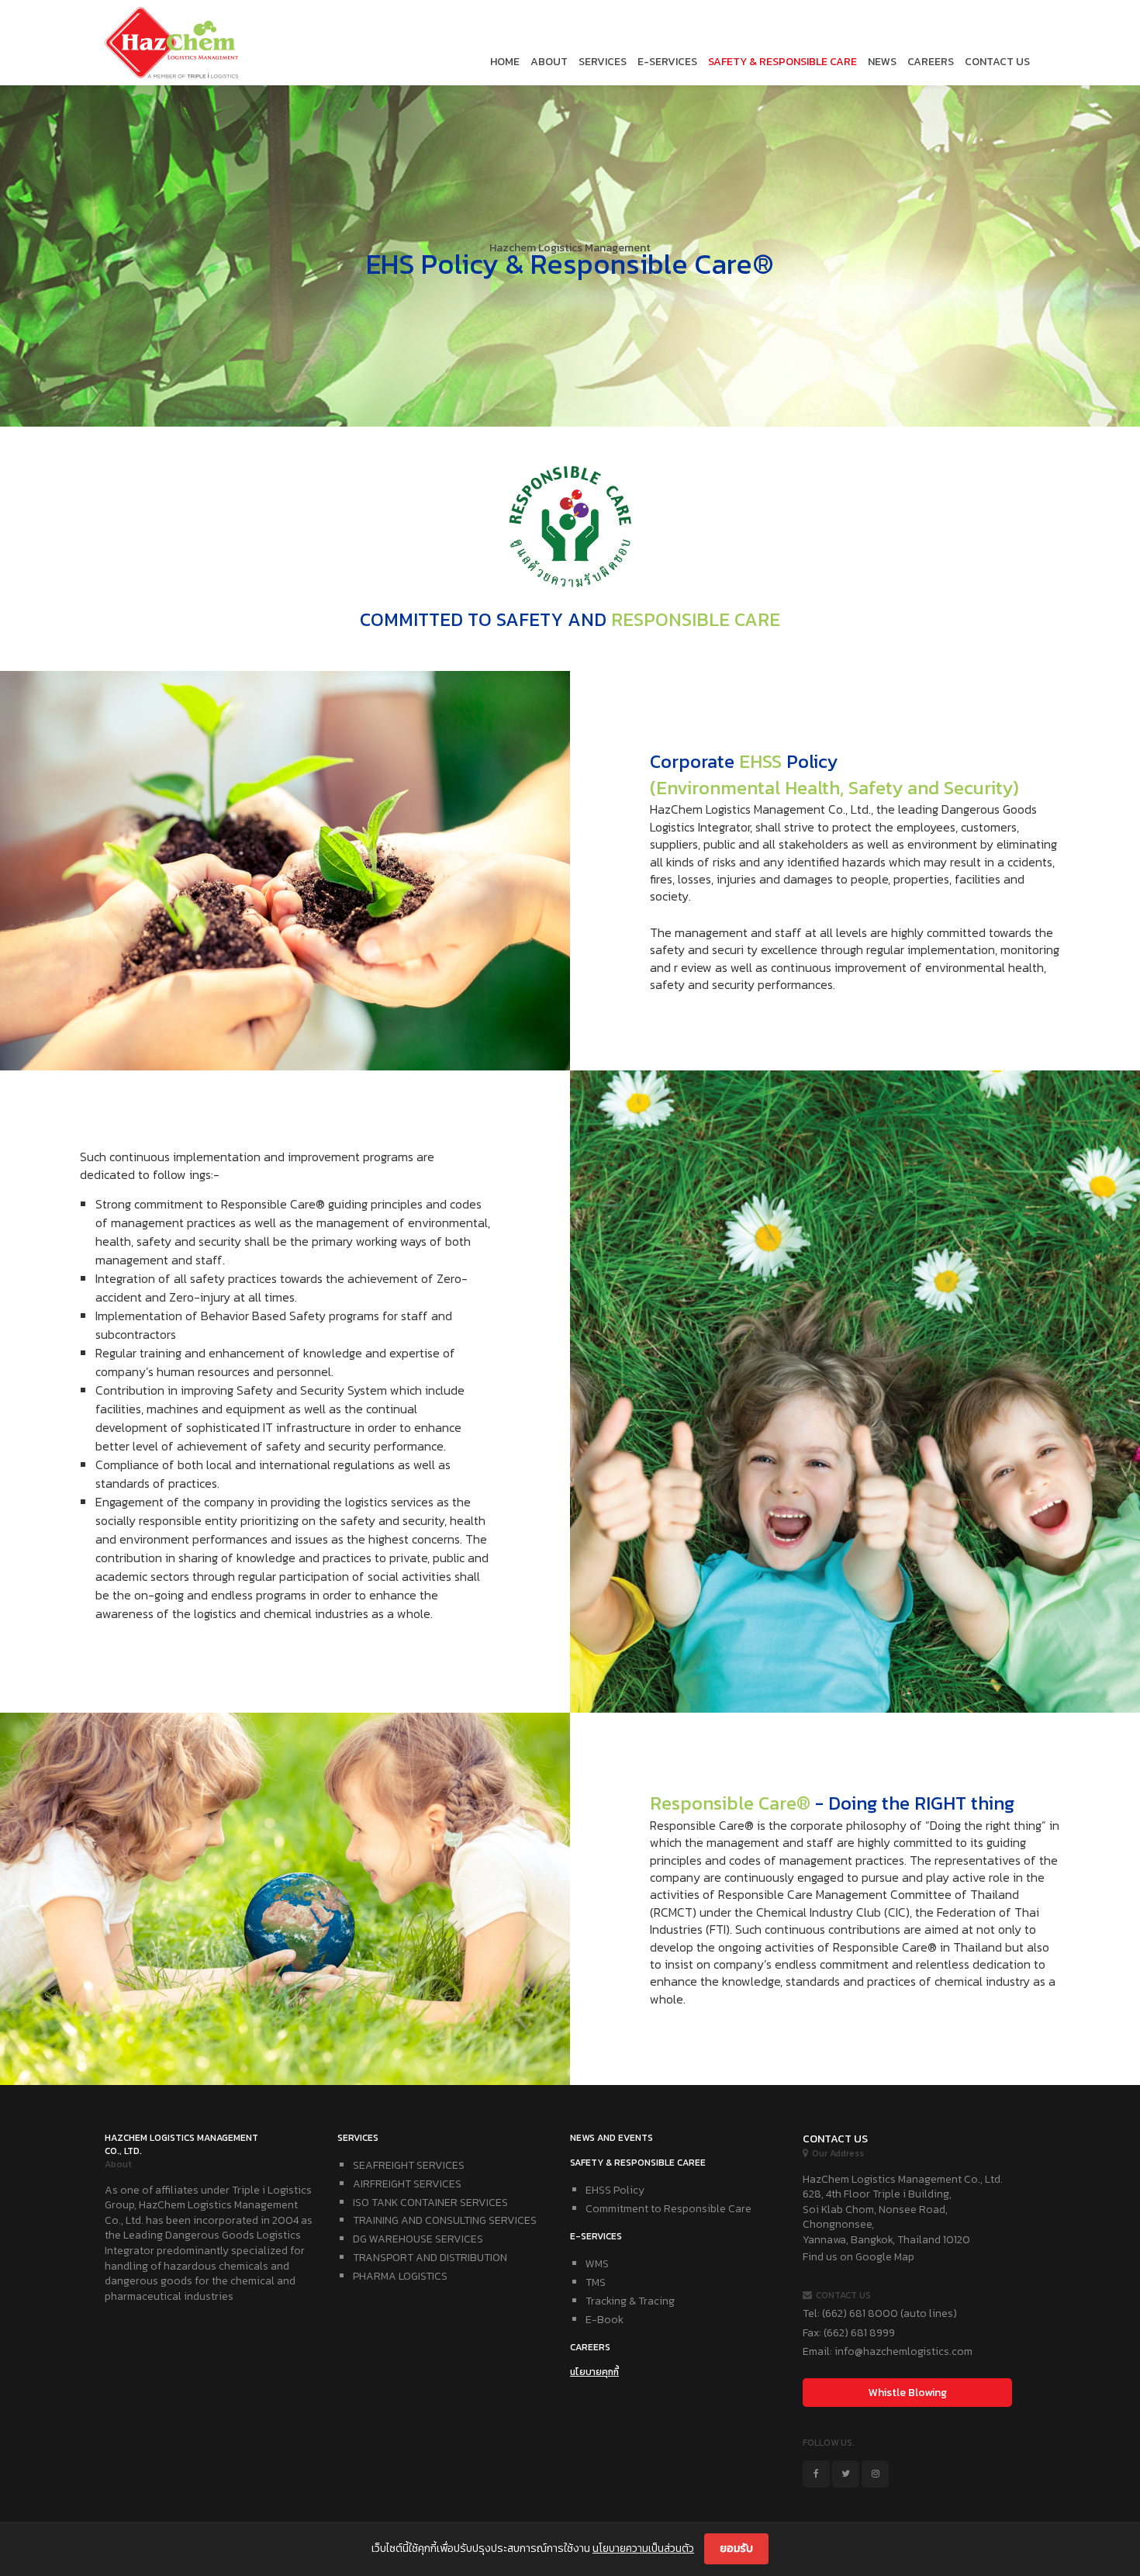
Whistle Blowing (908, 2393)
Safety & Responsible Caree (638, 2163)
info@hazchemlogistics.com (903, 2351)
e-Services (667, 62)
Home (505, 62)
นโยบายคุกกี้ (594, 2372)
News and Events (611, 2138)
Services (603, 62)
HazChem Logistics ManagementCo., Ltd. (181, 2144)
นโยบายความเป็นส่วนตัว (643, 2548)
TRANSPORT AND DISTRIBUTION (430, 2258)
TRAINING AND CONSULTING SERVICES (445, 2220)
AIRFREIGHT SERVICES (407, 2184)
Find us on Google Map (858, 2257)
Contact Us (997, 62)
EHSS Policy (615, 2190)
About (549, 62)
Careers (931, 62)
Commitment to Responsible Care (668, 2209)
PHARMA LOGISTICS (400, 2276)
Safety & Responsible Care (782, 62)
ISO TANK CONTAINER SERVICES (430, 2203)
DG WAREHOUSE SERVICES (418, 2239)
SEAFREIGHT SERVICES (409, 2165)
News (882, 62)
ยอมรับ (736, 2548)
